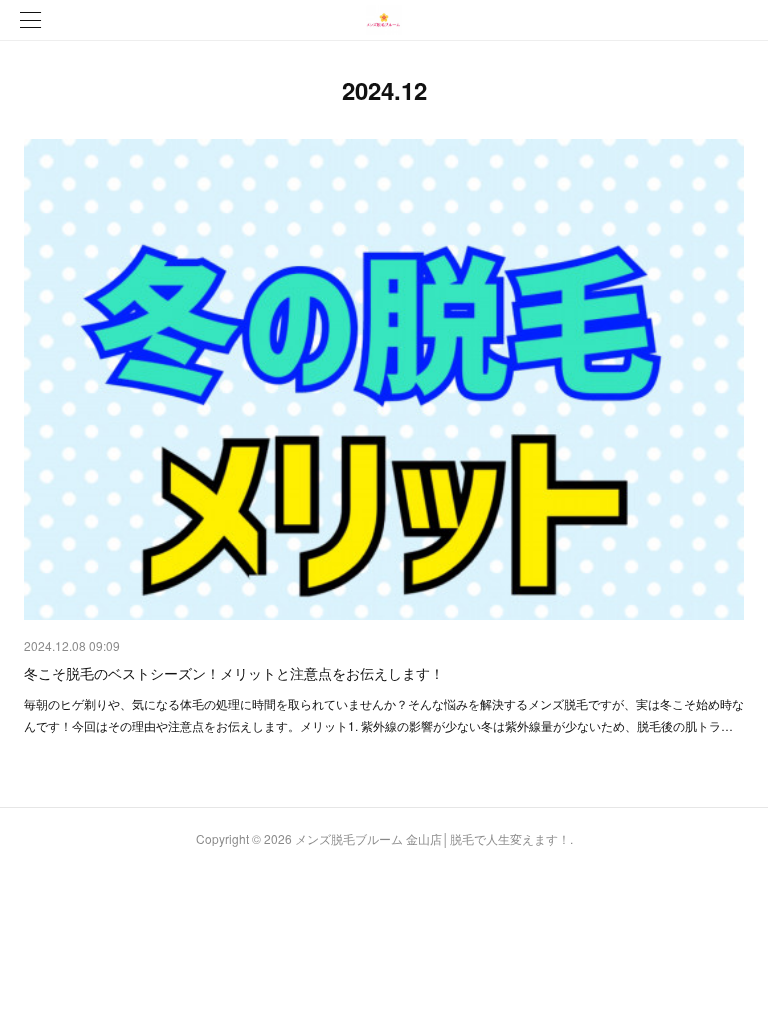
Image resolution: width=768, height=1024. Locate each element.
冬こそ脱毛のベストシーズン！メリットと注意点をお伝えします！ (234, 673)
